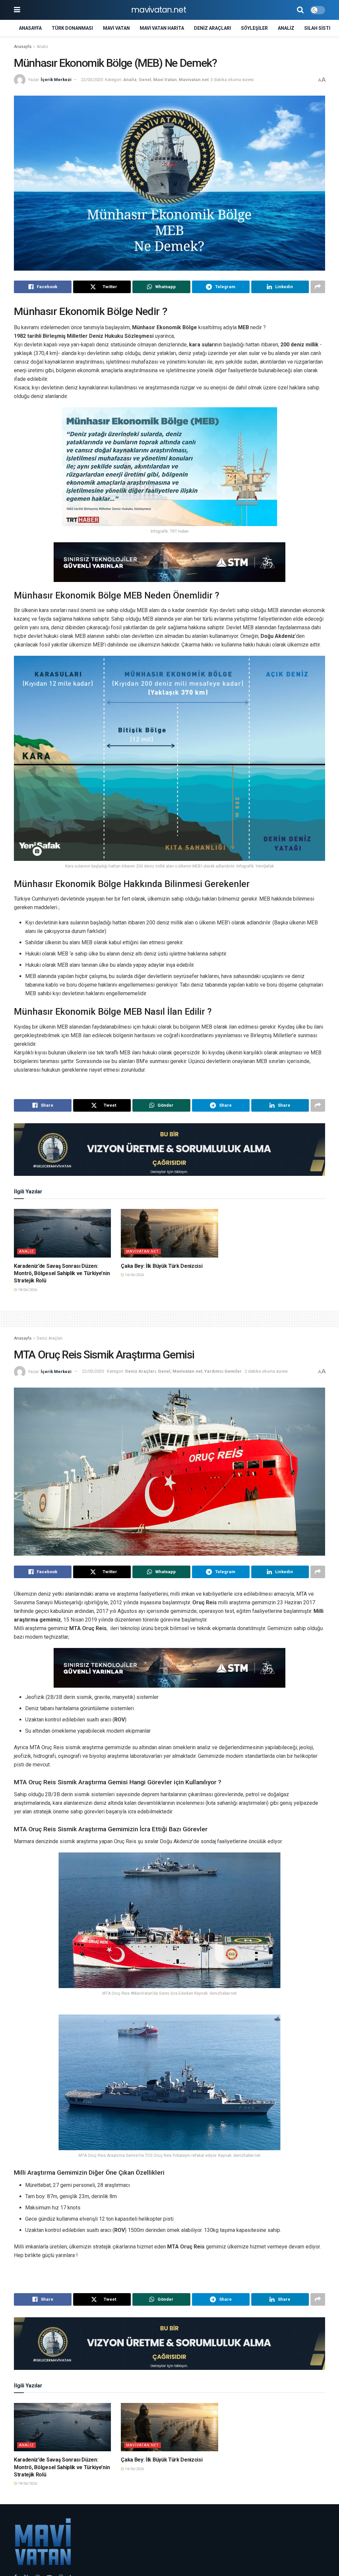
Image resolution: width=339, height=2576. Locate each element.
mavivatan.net (159, 10)
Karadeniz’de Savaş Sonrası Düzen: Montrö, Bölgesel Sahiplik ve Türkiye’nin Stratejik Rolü (62, 1273)
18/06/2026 (27, 1290)
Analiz (286, 28)
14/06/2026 (134, 1275)
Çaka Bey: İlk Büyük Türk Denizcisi (162, 1266)
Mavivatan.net (194, 80)
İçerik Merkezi (56, 80)
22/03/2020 (92, 80)
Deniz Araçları (213, 28)
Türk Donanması (72, 28)
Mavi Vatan (116, 28)
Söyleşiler (254, 28)
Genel (145, 80)
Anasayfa (30, 28)
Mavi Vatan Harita (162, 28)
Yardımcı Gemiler (223, 1371)
